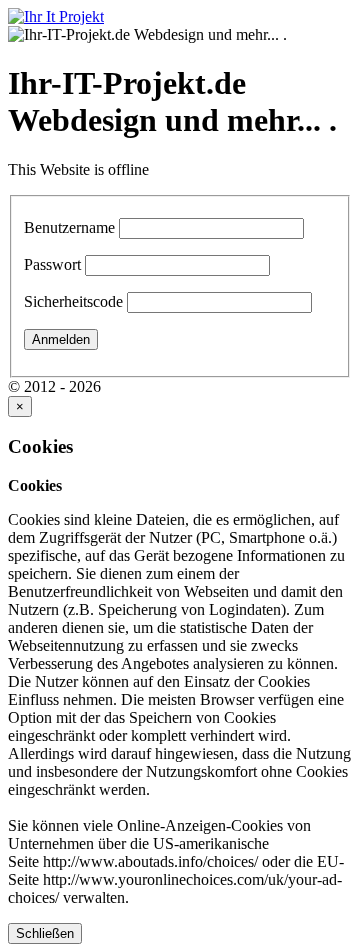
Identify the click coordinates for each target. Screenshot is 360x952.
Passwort (52, 264)
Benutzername (69, 227)
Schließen (45, 933)
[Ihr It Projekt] (56, 16)
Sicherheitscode (73, 301)
